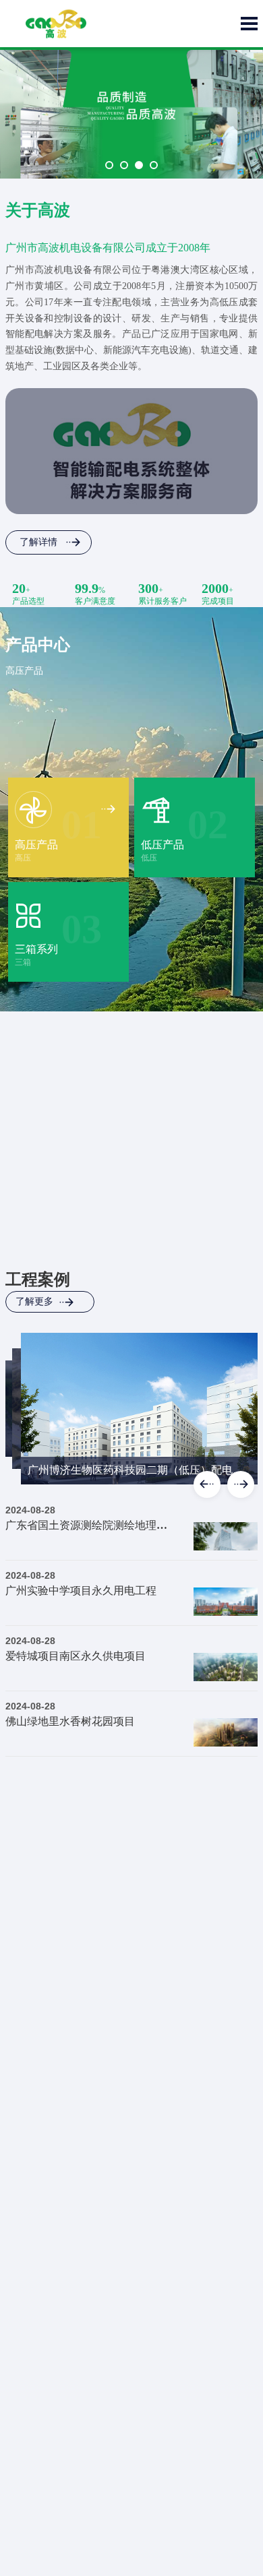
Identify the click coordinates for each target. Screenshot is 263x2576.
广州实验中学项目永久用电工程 (81, 1591)
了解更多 (34, 1301)
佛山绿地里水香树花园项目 (70, 1721)
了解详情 (38, 542)
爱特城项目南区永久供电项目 (76, 1656)
